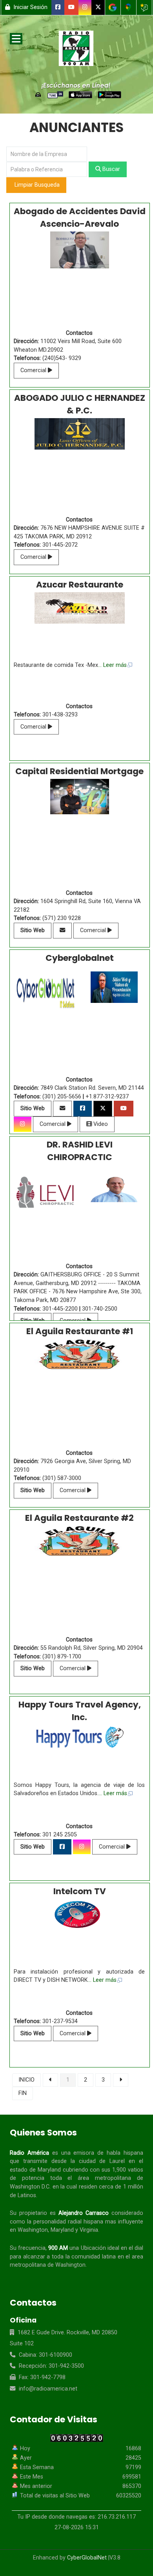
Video (100, 1124)
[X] (98, 7)
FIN (23, 2093)
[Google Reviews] (144, 7)
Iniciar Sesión (30, 7)
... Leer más (112, 665)
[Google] (113, 7)
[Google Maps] (128, 7)
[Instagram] (85, 7)
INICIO (26, 2080)
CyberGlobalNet (87, 2558)
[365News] (76, 50)
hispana (133, 2153)
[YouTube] (72, 7)
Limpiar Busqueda (36, 185)
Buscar (110, 169)
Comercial (34, 370)
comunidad (86, 2257)
